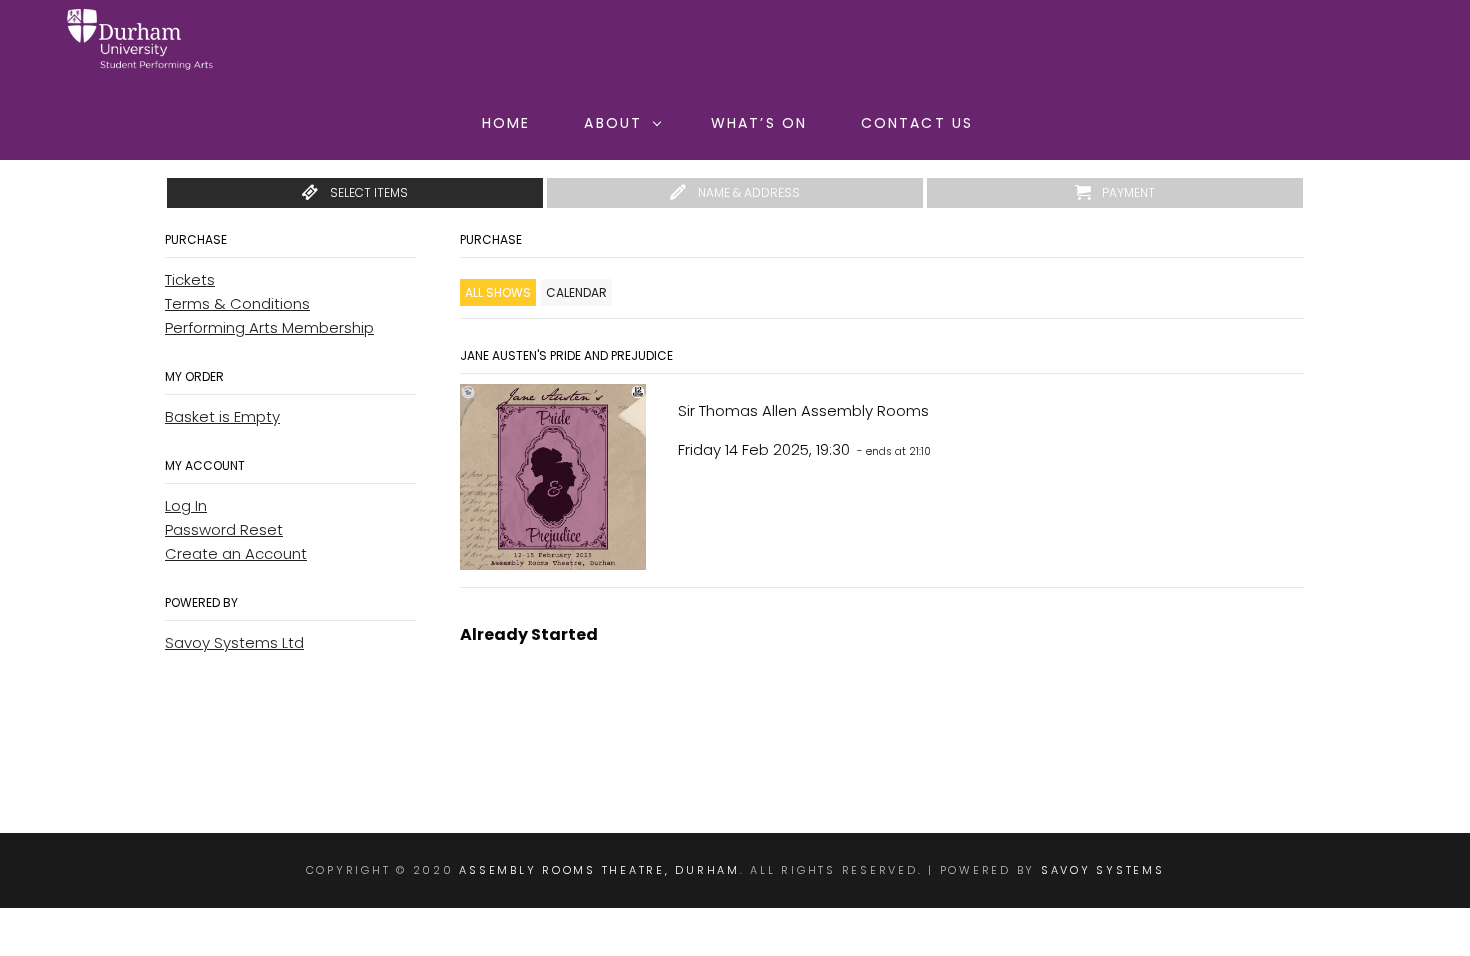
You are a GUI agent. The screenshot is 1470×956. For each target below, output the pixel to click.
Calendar (576, 292)
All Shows (498, 292)
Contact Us (917, 123)
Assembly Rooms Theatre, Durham (599, 870)
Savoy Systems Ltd (234, 642)
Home (506, 123)
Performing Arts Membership (269, 327)
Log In (186, 505)
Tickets (190, 279)
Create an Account (236, 553)
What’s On (759, 123)
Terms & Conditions (237, 303)
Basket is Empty (222, 416)
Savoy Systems (1103, 870)
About (613, 123)
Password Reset (224, 529)
